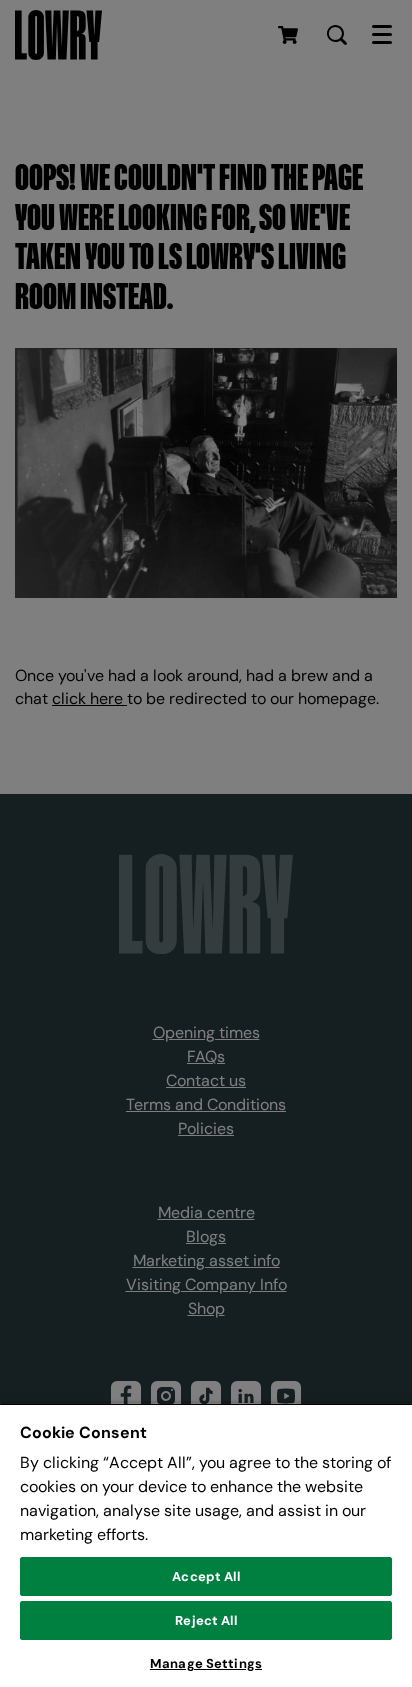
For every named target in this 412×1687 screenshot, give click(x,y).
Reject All (205, 1620)
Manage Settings (206, 1663)
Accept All (205, 1576)
